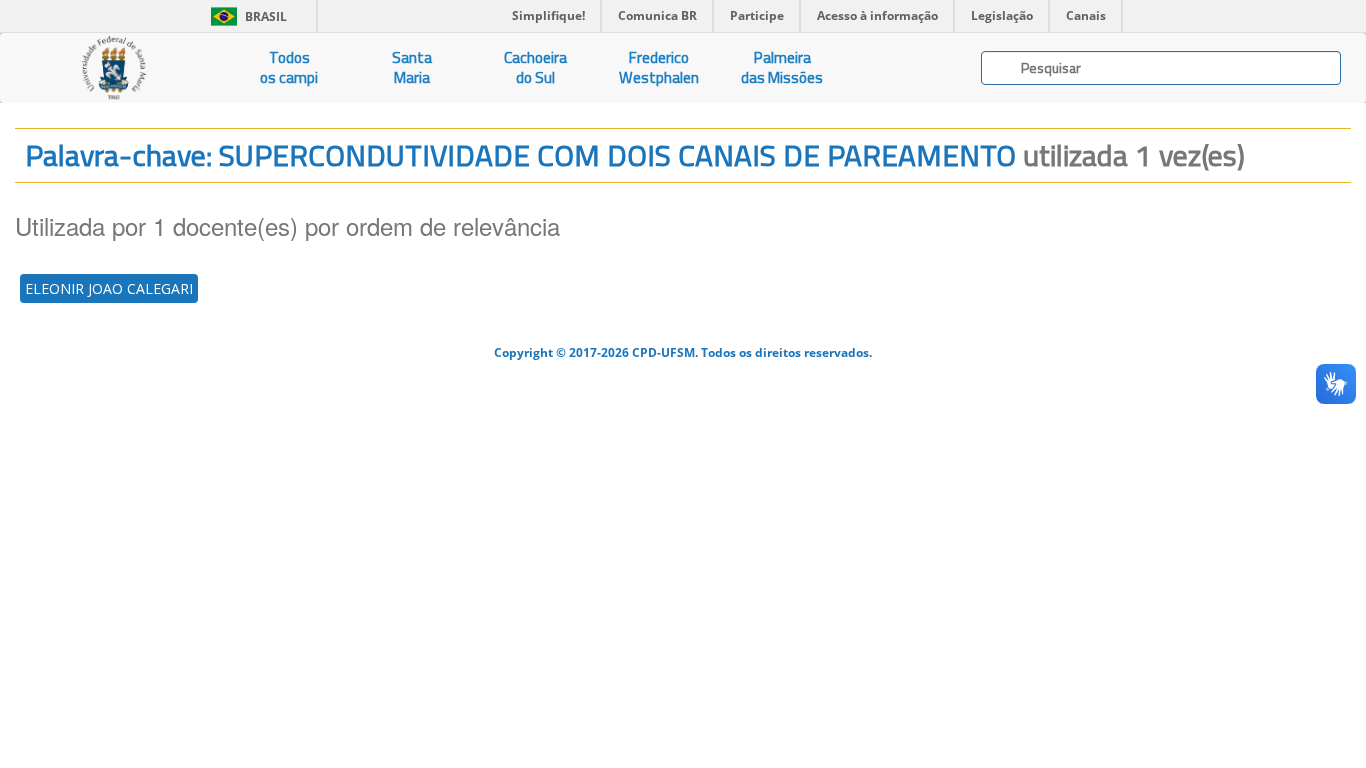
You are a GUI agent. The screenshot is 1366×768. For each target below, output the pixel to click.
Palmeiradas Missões (782, 67)
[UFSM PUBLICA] (114, 68)
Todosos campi (289, 67)
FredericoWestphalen (659, 67)
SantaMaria (412, 67)
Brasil (245, 16)
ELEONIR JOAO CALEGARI (109, 288)
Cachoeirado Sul (535, 67)
